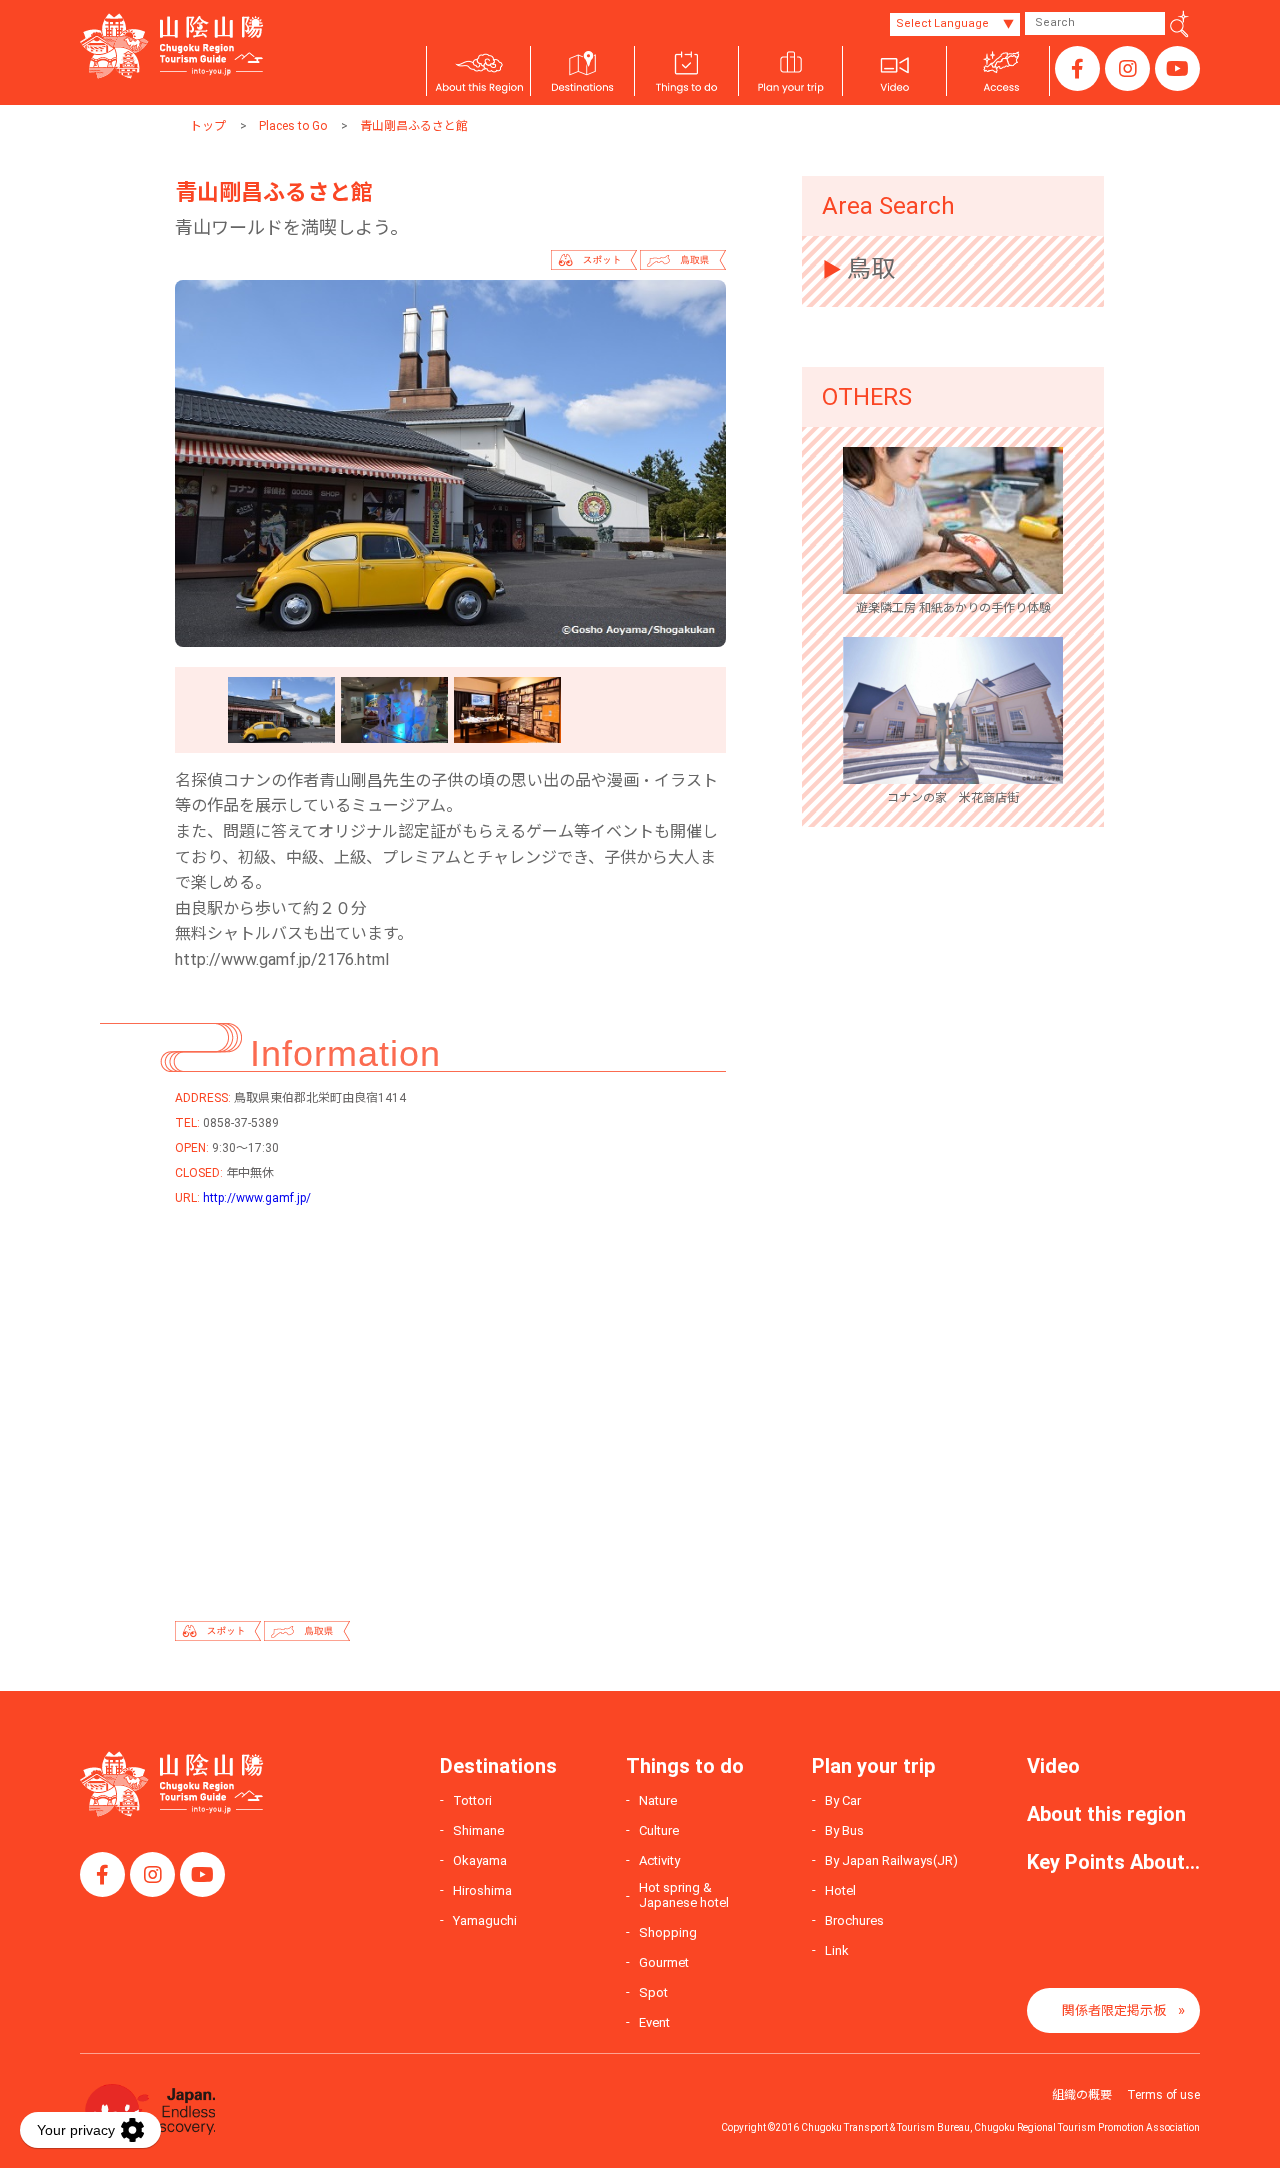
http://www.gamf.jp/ (257, 1198)
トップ (208, 126)
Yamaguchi (485, 1920)
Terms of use (1163, 2095)
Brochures (854, 1920)
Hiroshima (482, 1890)
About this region (1106, 1814)
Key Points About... (1113, 1862)
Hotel (840, 1890)
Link (837, 1950)
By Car (843, 1800)
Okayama (480, 1860)
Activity (659, 1860)
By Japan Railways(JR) (891, 1860)
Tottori (472, 1800)
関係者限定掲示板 (1114, 2010)
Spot (653, 1992)
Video (1053, 1766)
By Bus (844, 1830)
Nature (658, 1800)
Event (654, 2022)
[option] (450, 463)
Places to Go (293, 126)
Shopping (668, 1932)
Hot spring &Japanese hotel (684, 1895)
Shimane (478, 1830)
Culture (659, 1830)
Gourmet (664, 1962)
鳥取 (871, 269)
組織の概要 (1082, 2095)
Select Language (942, 23)
